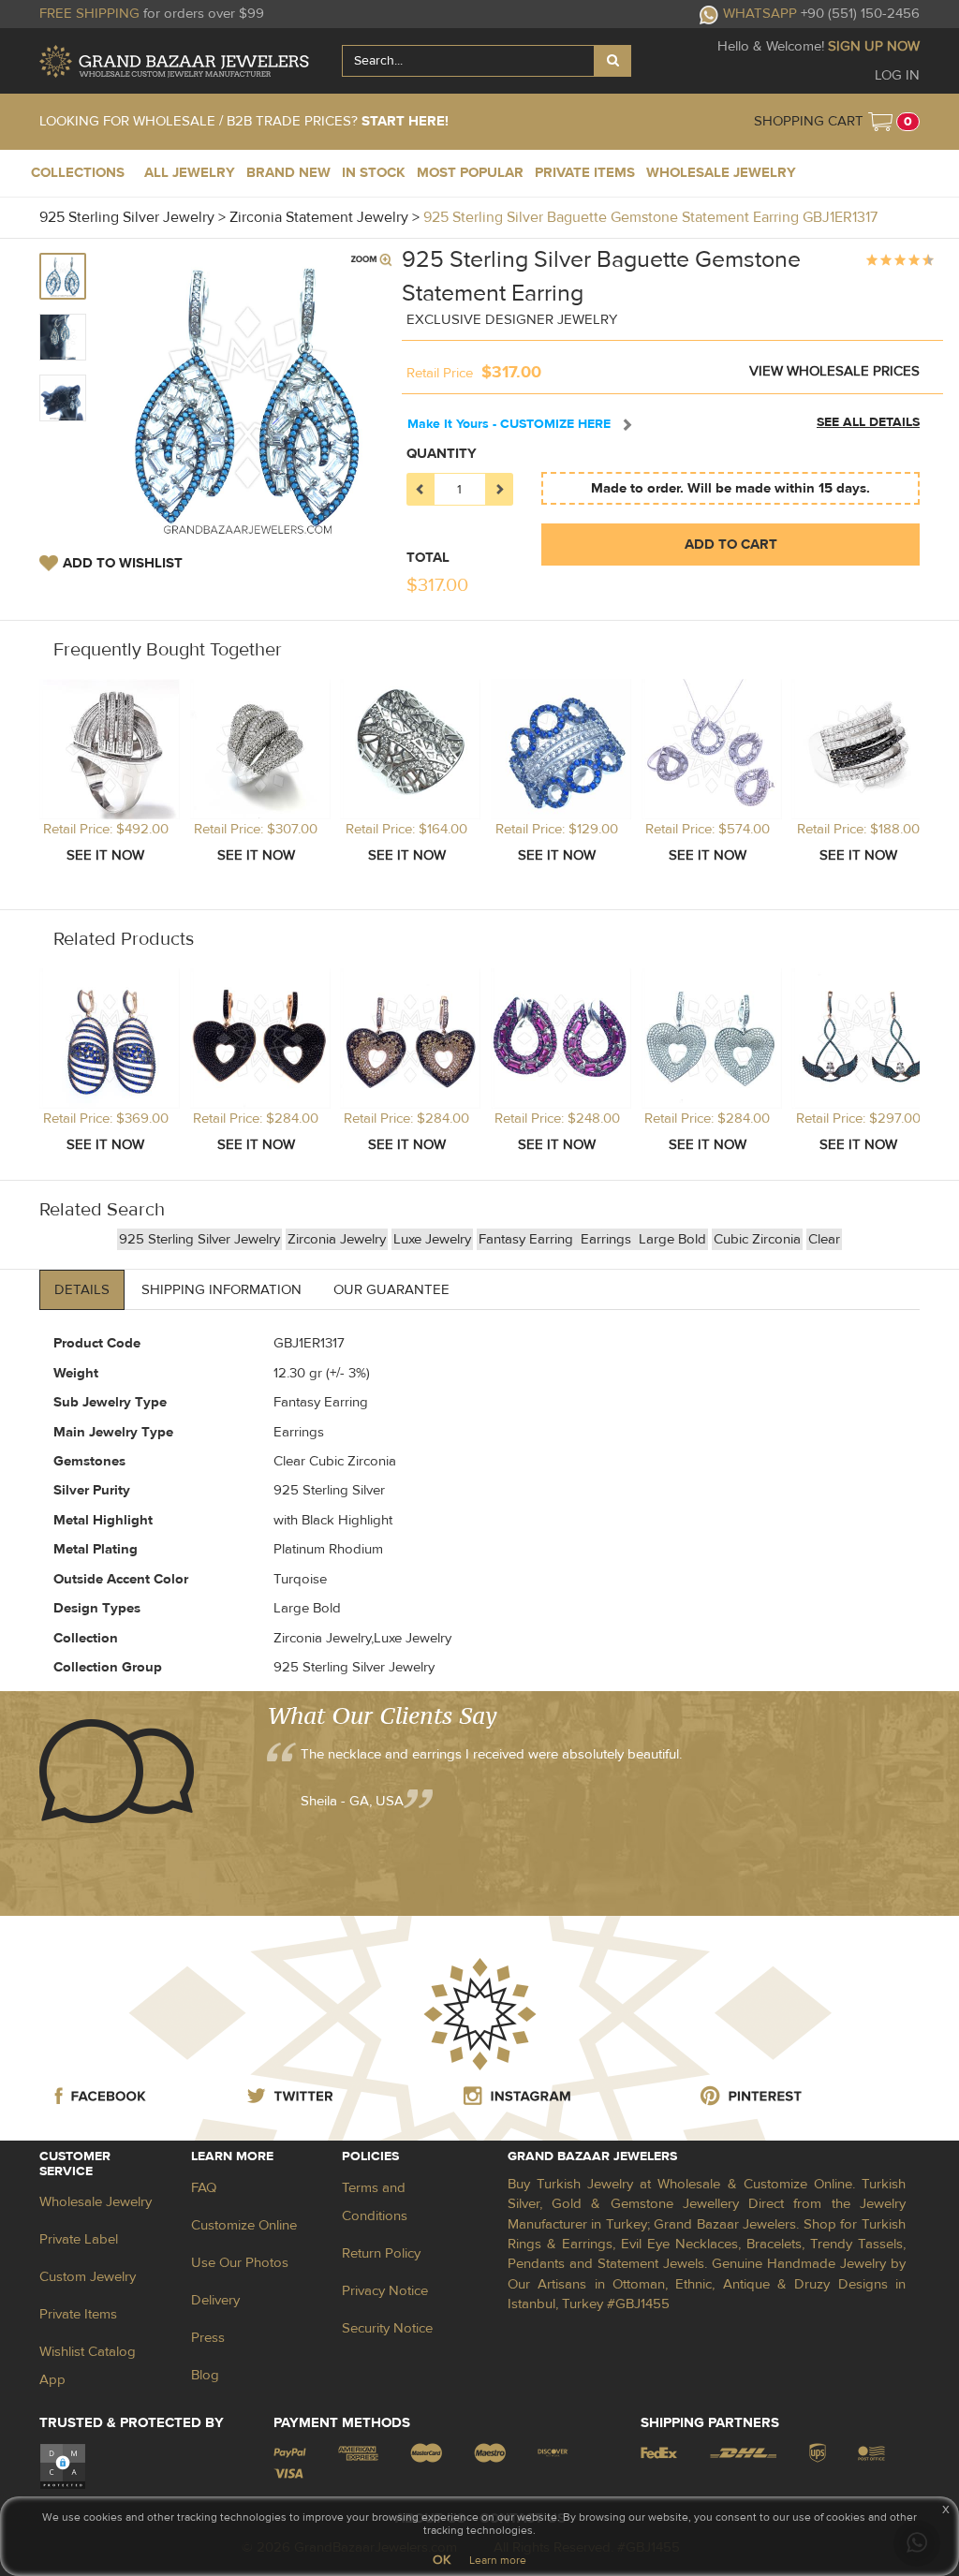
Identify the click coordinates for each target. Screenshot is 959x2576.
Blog (205, 2375)
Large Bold (672, 1239)
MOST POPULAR (470, 173)
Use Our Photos (240, 2263)
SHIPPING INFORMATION (221, 1290)
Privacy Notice (385, 2291)
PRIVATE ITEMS (585, 173)
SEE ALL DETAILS (868, 422)
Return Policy (381, 2253)
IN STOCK (374, 173)
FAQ (204, 2188)
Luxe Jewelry (432, 1239)
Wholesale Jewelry (96, 2202)
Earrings (608, 1239)
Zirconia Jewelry (337, 1239)
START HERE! (405, 121)
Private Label (79, 2239)
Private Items (78, 2314)
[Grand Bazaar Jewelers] (174, 61)
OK (442, 2560)
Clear (824, 1239)
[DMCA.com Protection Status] (63, 2465)
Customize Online (244, 2225)
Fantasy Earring (528, 1239)
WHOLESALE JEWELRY (721, 173)
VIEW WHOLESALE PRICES (834, 371)
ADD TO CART (731, 545)
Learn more (498, 2560)
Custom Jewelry (88, 2277)
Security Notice (387, 2328)
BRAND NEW (288, 173)
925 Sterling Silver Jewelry (199, 1239)
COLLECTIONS (78, 173)
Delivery (215, 2300)
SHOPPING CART (809, 121)
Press (208, 2338)
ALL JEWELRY (190, 173)
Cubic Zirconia (757, 1239)
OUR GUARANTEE (391, 1290)
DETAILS (82, 1290)
